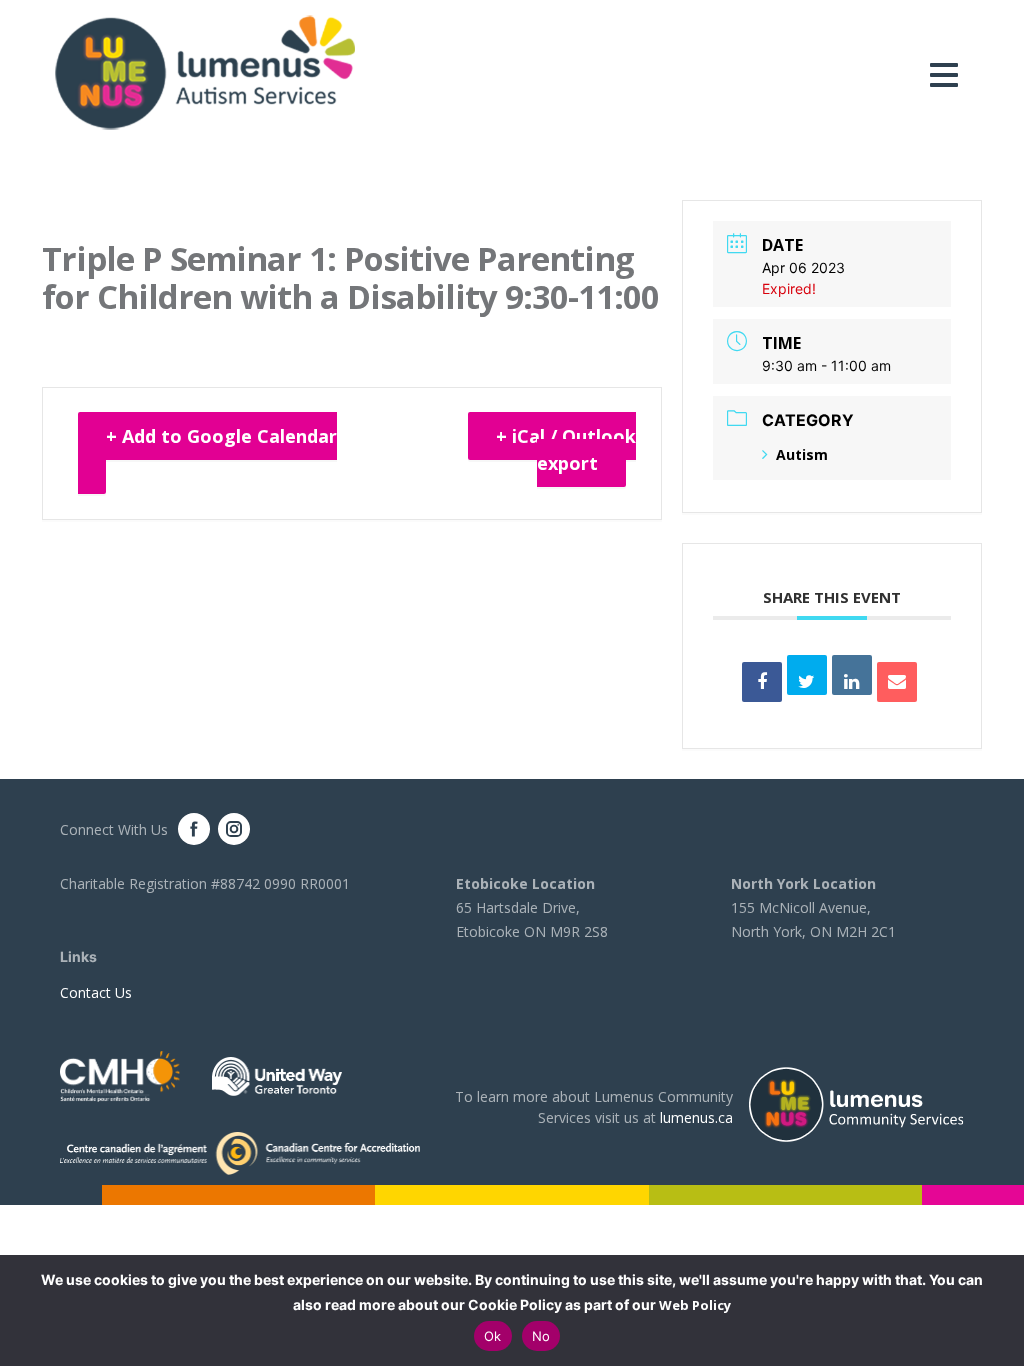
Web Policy (695, 1305)
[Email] (897, 682)
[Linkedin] (852, 675)
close (999, 1311)
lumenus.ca (696, 1117)
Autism (802, 454)
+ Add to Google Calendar (221, 436)
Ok (493, 1336)
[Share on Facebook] (762, 682)
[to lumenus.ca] (205, 71)
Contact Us (96, 992)
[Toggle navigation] (949, 75)
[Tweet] (807, 675)
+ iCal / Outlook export (566, 449)
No (541, 1336)
